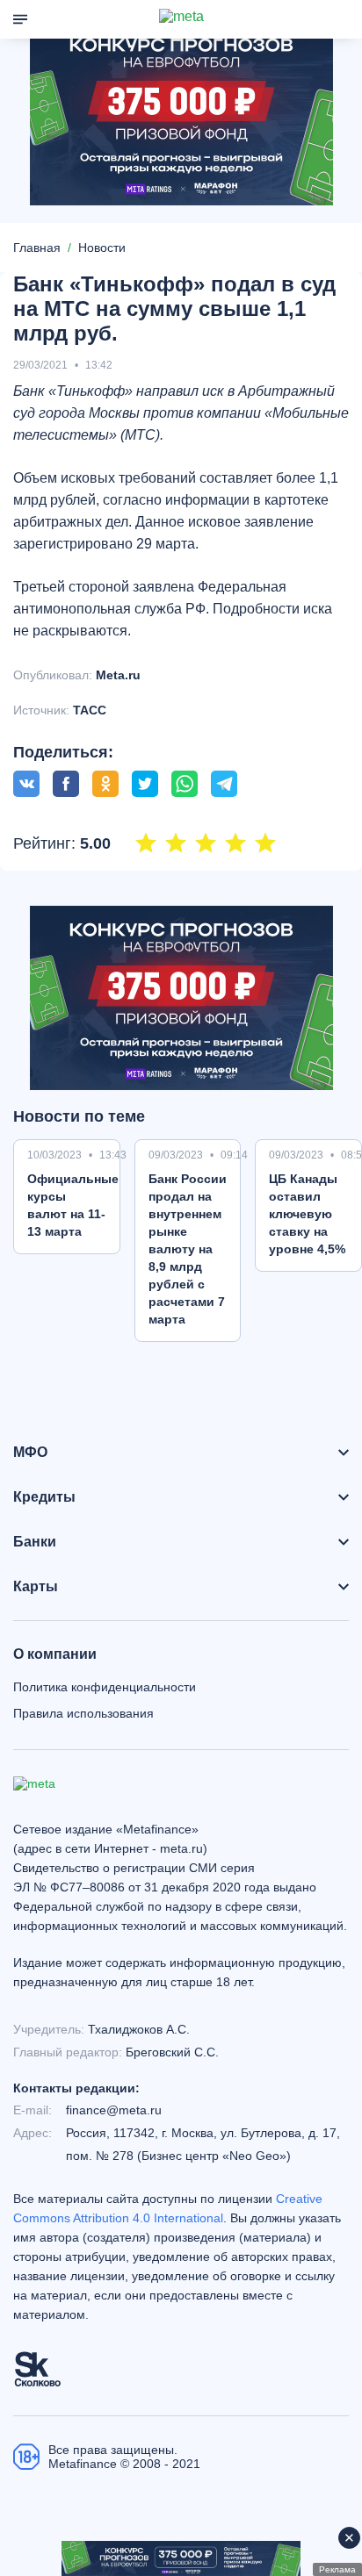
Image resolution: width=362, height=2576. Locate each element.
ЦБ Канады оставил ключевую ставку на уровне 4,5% (307, 1214)
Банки (35, 1542)
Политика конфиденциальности (105, 1687)
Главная (37, 248)
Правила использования (83, 1713)
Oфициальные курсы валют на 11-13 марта (73, 1205)
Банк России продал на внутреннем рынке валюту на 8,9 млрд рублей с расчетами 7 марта (188, 1249)
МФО (30, 1453)
